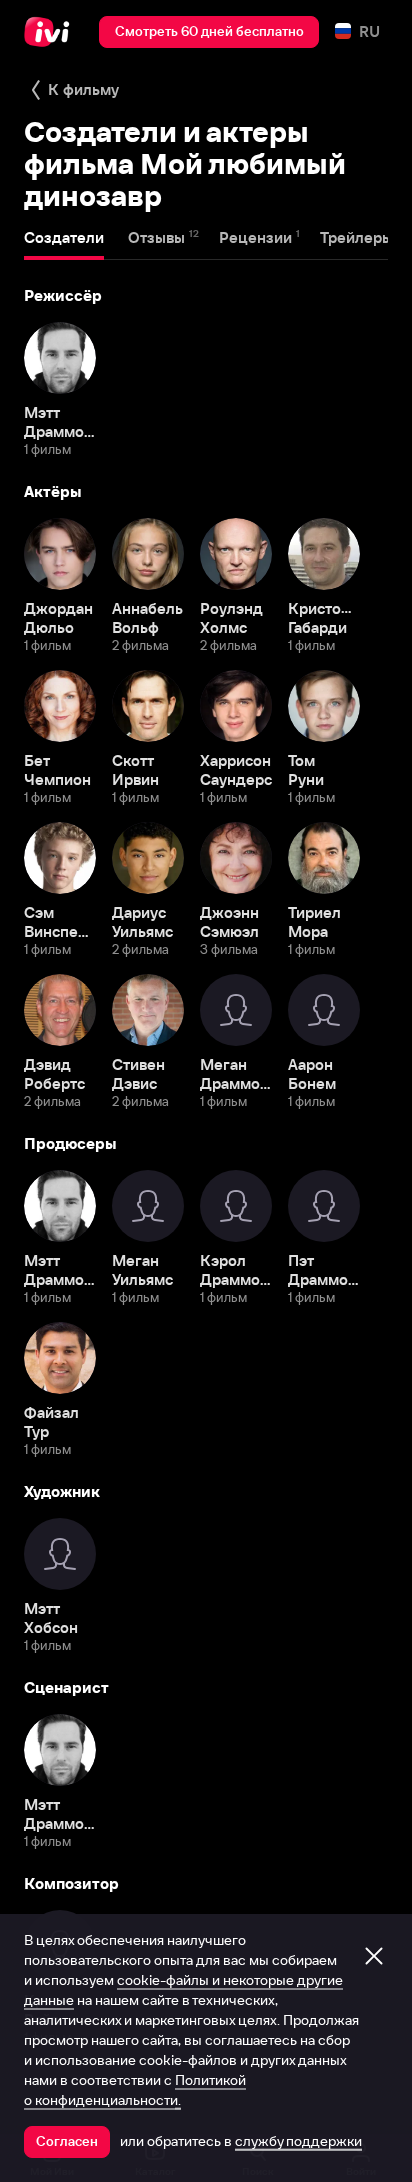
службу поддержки (298, 2141)
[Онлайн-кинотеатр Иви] (51, 32)
